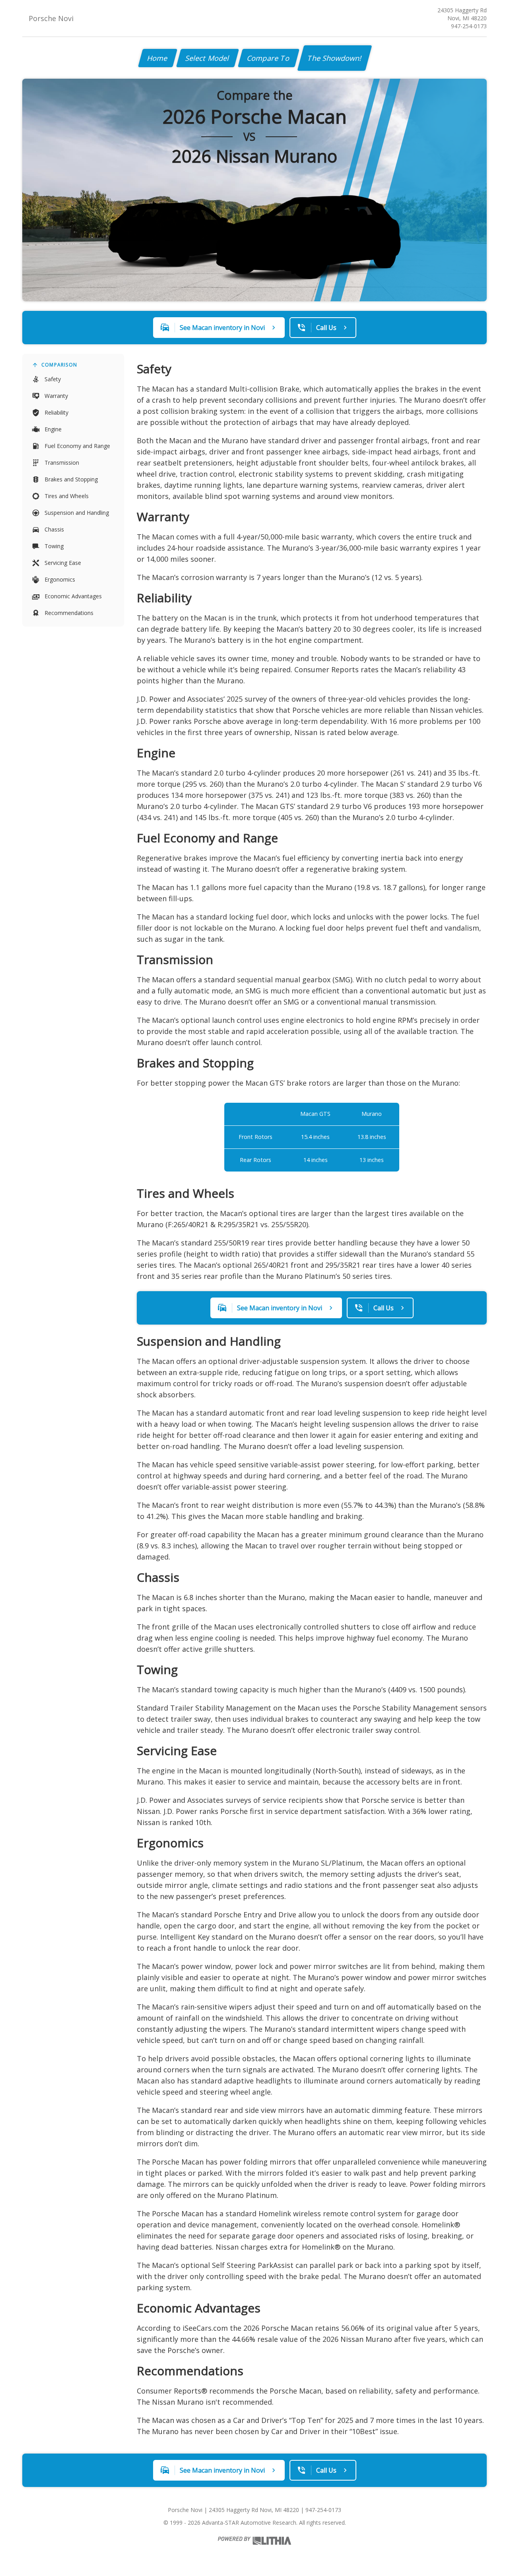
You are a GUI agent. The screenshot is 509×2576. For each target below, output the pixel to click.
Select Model (208, 58)
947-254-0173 (469, 26)
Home (158, 58)
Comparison (59, 365)
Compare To (269, 58)
